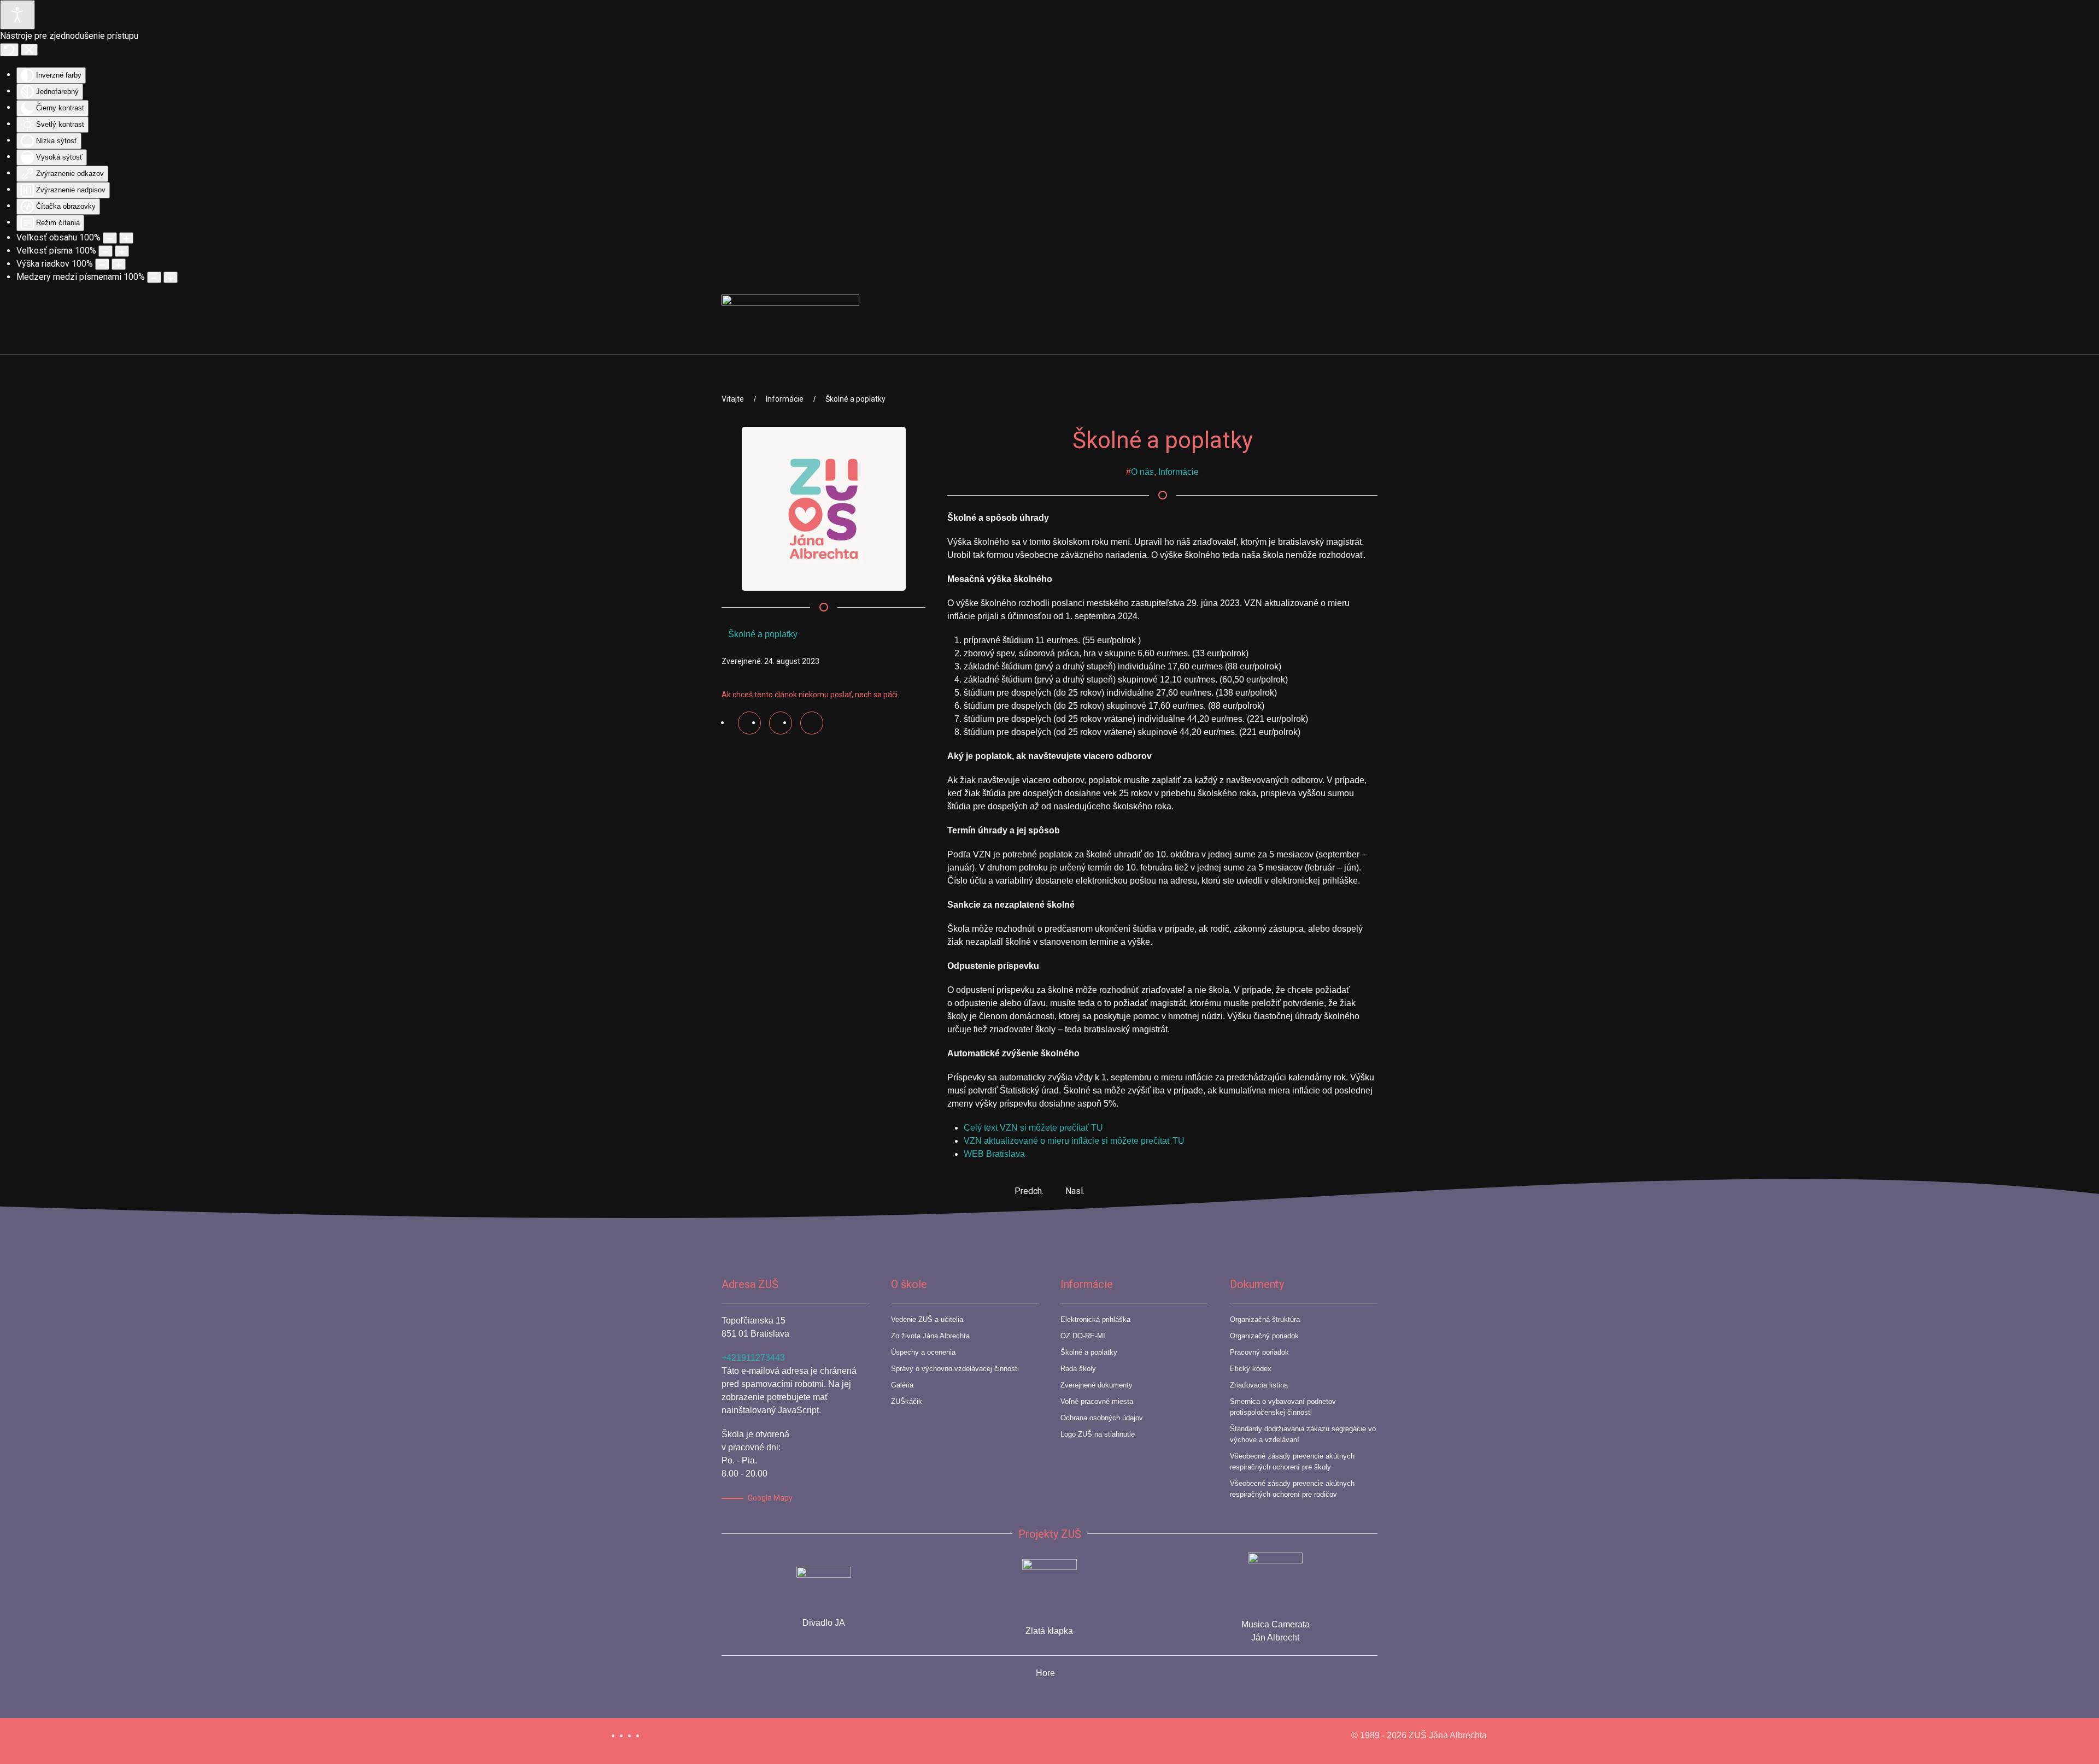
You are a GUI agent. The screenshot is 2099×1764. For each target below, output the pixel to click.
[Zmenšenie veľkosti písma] (105, 251)
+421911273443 (753, 1358)
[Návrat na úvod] (790, 325)
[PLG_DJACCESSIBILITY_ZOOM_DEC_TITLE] (110, 238)
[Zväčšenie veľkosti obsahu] (126, 238)
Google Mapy (770, 1498)
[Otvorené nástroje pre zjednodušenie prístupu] (17, 15)
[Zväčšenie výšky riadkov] (119, 264)
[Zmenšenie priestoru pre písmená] (154, 277)
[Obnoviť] (9, 50)
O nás (1142, 472)
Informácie (1179, 472)
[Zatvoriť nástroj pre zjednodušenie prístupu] (29, 50)
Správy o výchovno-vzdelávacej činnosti (955, 1369)
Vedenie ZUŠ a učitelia (927, 1319)
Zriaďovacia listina (1259, 1385)
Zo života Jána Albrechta (930, 1336)
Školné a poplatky (763, 634)
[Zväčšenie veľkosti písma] (122, 251)
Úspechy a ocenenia (923, 1352)
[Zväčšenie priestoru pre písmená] (171, 277)
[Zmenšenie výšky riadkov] (102, 264)
